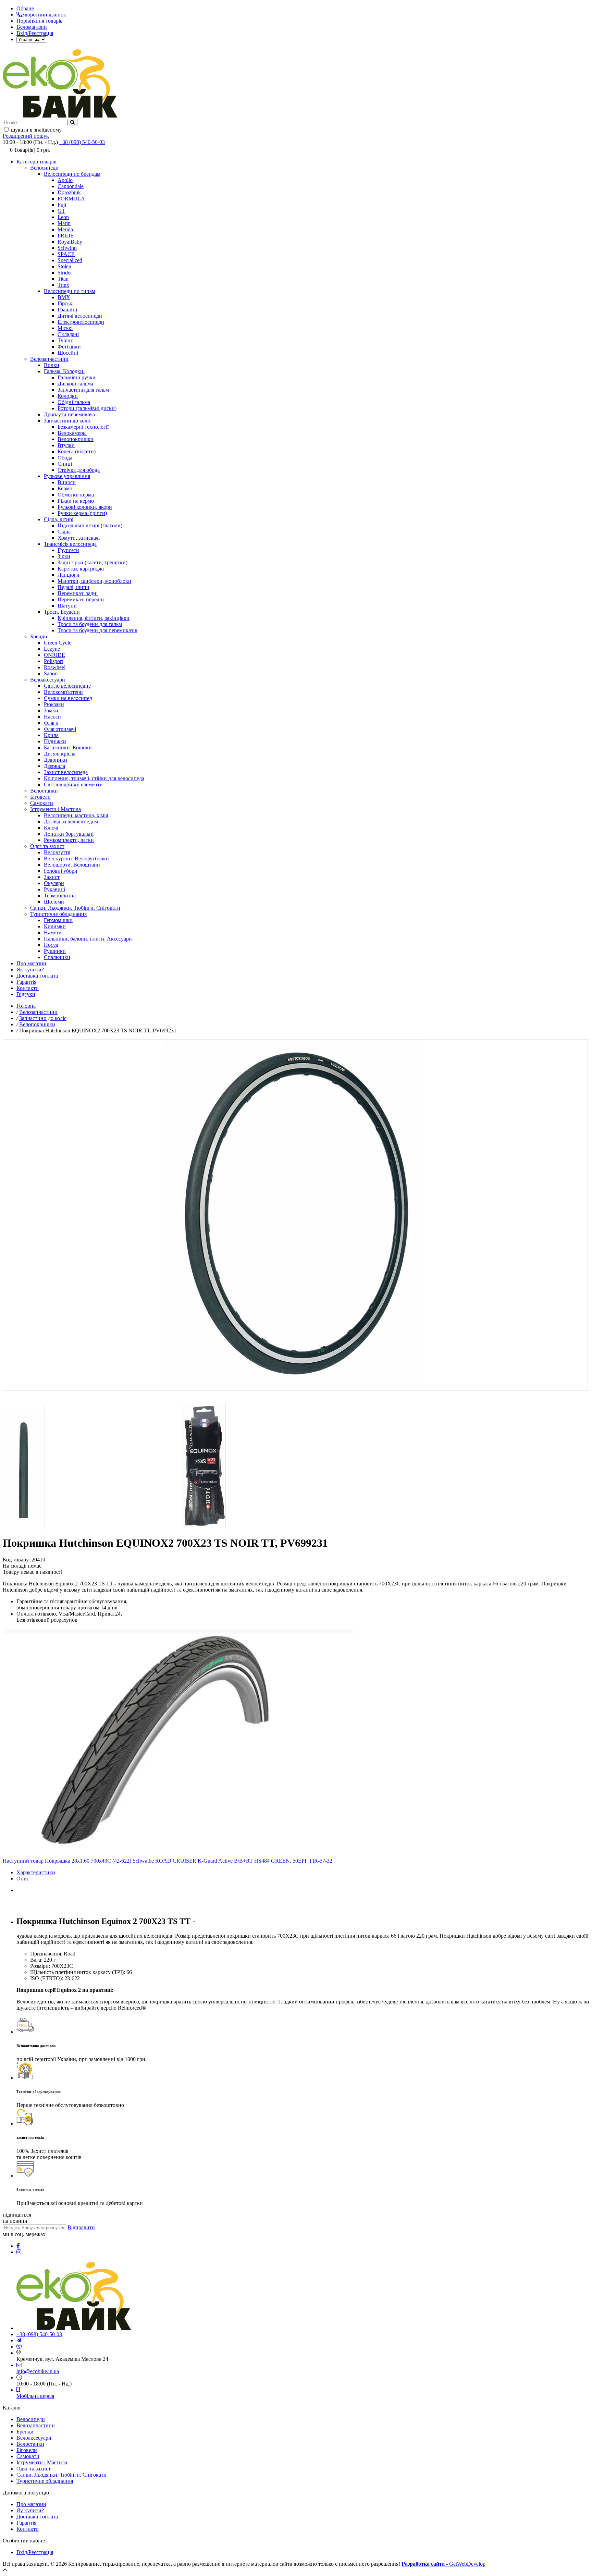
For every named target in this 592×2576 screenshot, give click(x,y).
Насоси (52, 717)
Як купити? (30, 970)
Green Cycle (58, 643)
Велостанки (44, 791)
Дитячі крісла (60, 754)
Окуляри (54, 883)
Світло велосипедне (67, 686)
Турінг (65, 340)
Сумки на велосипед (68, 698)
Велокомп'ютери (63, 692)
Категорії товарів (36, 162)
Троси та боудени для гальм (90, 624)
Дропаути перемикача (69, 414)
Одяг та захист (47, 846)
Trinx (63, 285)
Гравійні (67, 310)
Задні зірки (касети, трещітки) (92, 562)
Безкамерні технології (83, 427)
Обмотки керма (76, 495)
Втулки (66, 445)
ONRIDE (54, 655)
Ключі (51, 828)
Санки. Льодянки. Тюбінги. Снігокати (75, 908)
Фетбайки (69, 347)
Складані (68, 334)
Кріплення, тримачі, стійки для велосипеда (94, 778)
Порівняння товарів (40, 21)
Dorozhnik (69, 192)
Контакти (28, 988)
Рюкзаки (54, 704)
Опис (23, 1879)
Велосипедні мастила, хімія (76, 815)
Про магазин (31, 963)
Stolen (64, 266)
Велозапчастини (49, 359)
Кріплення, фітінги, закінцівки (94, 618)
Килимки (55, 926)
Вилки (52, 365)
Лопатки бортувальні (69, 834)
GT (61, 211)
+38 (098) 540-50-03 (82, 142)
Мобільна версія (35, 2396)
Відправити (81, 2227)
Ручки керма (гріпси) (82, 513)
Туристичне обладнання (58, 914)
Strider (65, 273)
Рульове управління (67, 476)
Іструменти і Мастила (56, 809)
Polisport (53, 661)
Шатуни (67, 606)
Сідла (64, 532)
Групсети (68, 550)
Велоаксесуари (48, 680)
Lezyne (52, 649)
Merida (65, 229)
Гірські (66, 303)
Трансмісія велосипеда (70, 544)
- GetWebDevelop (443, 2564)
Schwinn (67, 248)
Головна (26, 1006)
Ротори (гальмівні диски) (87, 408)
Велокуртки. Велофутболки (76, 858)
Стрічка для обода (79, 470)
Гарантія (26, 982)
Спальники (57, 957)
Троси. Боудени (62, 612)
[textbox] (34, 122)
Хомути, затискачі (79, 538)
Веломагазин (32, 27)
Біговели (40, 797)
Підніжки (55, 741)
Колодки (68, 396)
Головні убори (61, 871)
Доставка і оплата (37, 976)
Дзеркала (54, 766)
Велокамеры (72, 433)
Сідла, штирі (59, 519)
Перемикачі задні (78, 593)
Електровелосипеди (81, 322)
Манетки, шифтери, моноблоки (94, 581)
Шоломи (54, 902)
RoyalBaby (70, 242)
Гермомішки (58, 920)
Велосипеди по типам (70, 291)
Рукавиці (54, 889)
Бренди (39, 636)
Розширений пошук (26, 136)
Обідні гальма (74, 402)
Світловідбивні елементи (73, 784)
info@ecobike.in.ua (38, 2371)
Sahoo (51, 673)
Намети (53, 933)
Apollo (65, 180)
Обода (65, 458)
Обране (25, 8)
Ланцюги (69, 575)
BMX (64, 297)
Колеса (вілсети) (77, 451)
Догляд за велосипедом (71, 821)
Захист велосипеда (66, 772)
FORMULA (71, 199)
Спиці (65, 464)
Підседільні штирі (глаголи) (90, 525)
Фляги (51, 723)
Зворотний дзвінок (44, 15)
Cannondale (71, 186)
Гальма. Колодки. (64, 371)
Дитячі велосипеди (80, 316)
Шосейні (68, 353)
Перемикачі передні (81, 599)
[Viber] (19, 2347)
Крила (51, 735)
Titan (63, 279)
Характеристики (36, 1872)
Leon (63, 217)
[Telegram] (19, 2340)
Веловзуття (57, 852)
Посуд (51, 945)
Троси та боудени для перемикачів (97, 630)
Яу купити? (30, 2510)
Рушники (55, 951)
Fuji (62, 205)
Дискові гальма (75, 384)
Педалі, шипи (73, 587)
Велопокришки (76, 439)
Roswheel (55, 667)
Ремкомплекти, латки (69, 840)
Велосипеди (44, 168)
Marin (64, 223)
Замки (51, 710)
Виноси (67, 482)
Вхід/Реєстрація (35, 33)
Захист (52, 877)
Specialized (70, 260)
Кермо (65, 488)
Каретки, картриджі (81, 569)
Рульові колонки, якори (85, 507)
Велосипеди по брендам (72, 174)
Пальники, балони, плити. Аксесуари (88, 939)
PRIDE (66, 236)
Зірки (64, 556)
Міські (65, 328)
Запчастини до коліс (67, 421)
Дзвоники (56, 760)
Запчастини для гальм (83, 390)
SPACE (66, 254)
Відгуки (26, 994)
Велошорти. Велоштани (72, 865)
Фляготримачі (60, 729)
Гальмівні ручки (77, 377)
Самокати (42, 803)
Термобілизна (60, 896)
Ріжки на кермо (76, 501)
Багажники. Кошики (68, 747)
